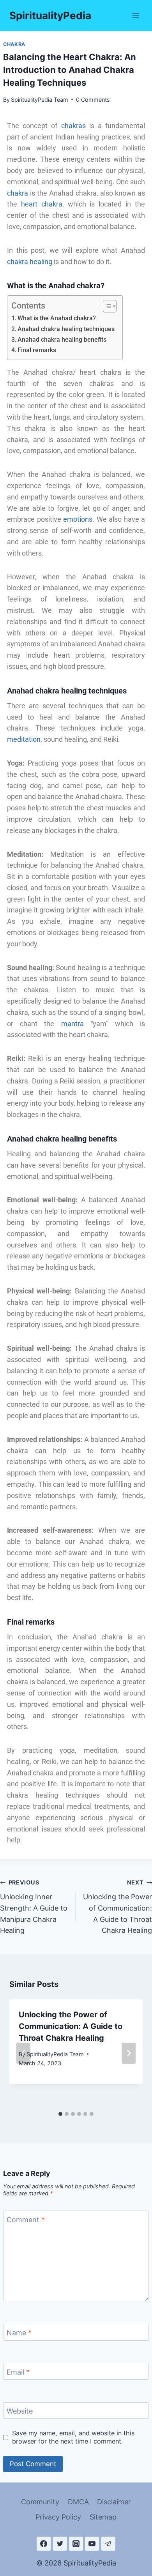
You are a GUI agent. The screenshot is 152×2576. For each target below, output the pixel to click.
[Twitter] (60, 2544)
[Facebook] (44, 2544)
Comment (26, 2220)
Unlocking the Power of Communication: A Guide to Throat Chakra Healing (118, 1907)
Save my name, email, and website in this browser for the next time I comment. (73, 2437)
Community (40, 2502)
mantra (72, 1024)
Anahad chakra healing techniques (66, 329)
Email (18, 2372)
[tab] (60, 2114)
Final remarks (37, 350)
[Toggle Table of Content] (106, 306)
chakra (18, 193)
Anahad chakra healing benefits (62, 340)
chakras (73, 126)
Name (19, 2333)
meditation (24, 739)
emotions (78, 519)
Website (20, 2411)
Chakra (14, 44)
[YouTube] (92, 2544)
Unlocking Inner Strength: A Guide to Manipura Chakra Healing (34, 1907)
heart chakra (42, 204)
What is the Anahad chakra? (57, 318)
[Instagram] (76, 2544)
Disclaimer (114, 2502)
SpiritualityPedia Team (40, 100)
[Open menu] (135, 15)
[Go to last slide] (23, 2053)
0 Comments (93, 100)
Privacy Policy (58, 2517)
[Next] (129, 2053)
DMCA (78, 2502)
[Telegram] (108, 2544)
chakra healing (30, 262)
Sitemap (103, 2517)
